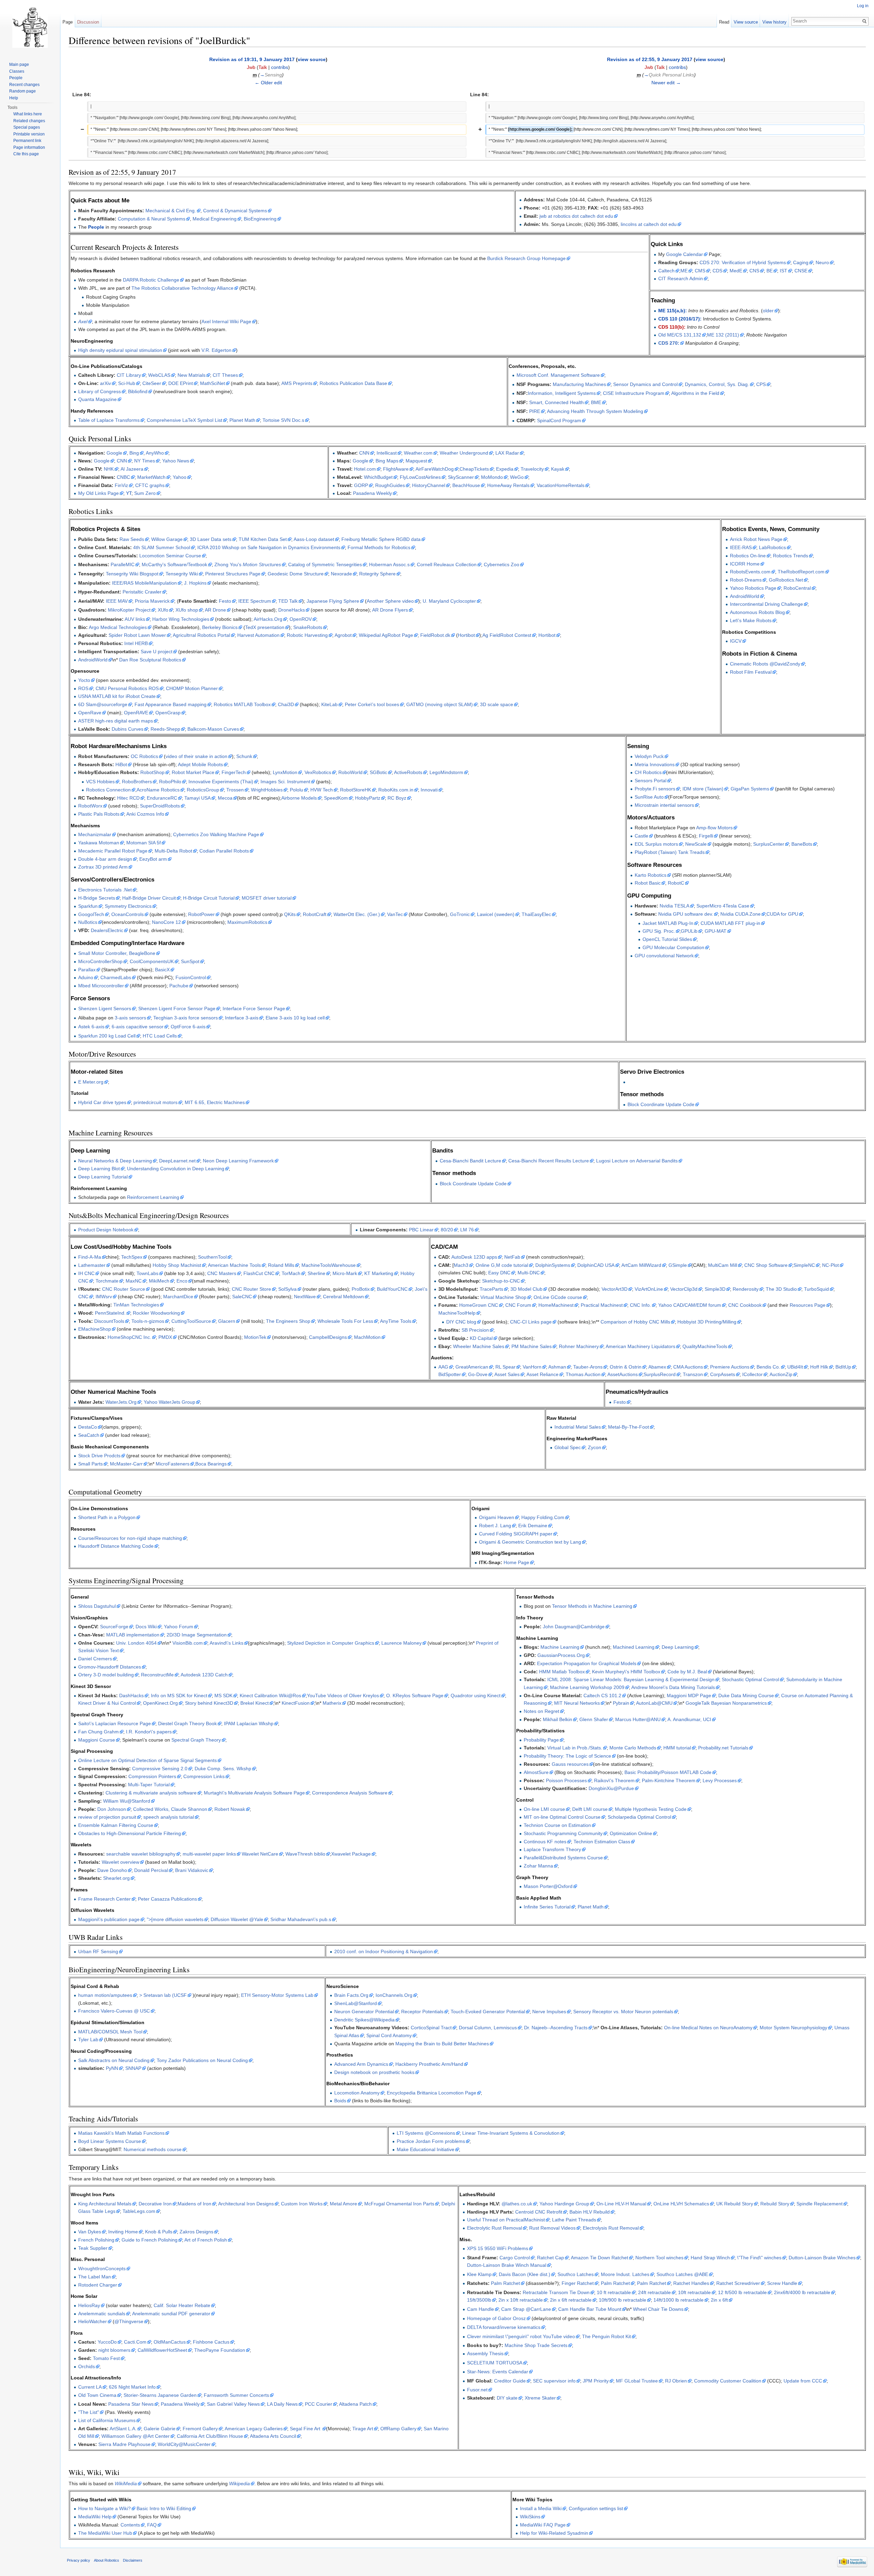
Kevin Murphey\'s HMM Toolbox (626, 1672)
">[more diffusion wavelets (175, 1919)
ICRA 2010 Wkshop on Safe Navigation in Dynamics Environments (269, 547)
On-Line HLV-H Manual (621, 2204)
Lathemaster (92, 1265)
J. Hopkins (195, 583)
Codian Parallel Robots (224, 851)
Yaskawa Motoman (99, 843)
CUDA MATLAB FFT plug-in (730, 923)
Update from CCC (803, 2381)
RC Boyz (397, 798)
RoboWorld (350, 772)
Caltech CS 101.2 (602, 1695)
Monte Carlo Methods (633, 1748)
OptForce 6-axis (188, 1027)
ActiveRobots (408, 772)
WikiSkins (530, 2517)
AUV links (135, 619)
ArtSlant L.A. (123, 2429)
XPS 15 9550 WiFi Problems (498, 2248)
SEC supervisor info (554, 2381)
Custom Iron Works (302, 2204)
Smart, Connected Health (556, 402)
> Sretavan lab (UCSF (163, 1995)
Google (114, 453)
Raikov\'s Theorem (614, 1780)
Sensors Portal (651, 781)
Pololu (297, 790)
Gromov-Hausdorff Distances (110, 1667)
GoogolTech (91, 914)
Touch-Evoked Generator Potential (488, 2012)
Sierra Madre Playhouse (124, 2444)
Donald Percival (151, 1870)
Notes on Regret (541, 1711)
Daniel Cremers (95, 1659)
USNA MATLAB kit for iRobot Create (117, 696)
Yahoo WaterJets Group (170, 1402)
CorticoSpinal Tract (431, 2028)
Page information (29, 147)
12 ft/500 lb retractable (742, 2292)
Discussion (88, 22)
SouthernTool (212, 1257)
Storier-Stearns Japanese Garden (160, 2395)
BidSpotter (450, 1374)
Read (724, 22)
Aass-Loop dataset (314, 539)
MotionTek (255, 1337)
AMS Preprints (297, 383)
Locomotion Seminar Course (170, 556)
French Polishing (96, 2240)
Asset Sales (507, 1374)
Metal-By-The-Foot (629, 1427)
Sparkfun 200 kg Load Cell (107, 1036)
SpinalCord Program (559, 420)
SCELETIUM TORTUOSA (495, 2363)
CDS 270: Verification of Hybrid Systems (743, 262)
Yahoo (180, 477)
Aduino (86, 977)
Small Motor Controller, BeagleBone (117, 953)
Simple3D (715, 1289)
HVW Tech (322, 790)
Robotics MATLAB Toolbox (242, 704)
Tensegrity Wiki (182, 574)
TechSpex (132, 1257)
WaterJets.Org (121, 1402)
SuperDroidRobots (160, 806)
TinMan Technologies (136, 1305)
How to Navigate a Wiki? (104, 2508)
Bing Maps (387, 461)
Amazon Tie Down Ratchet (600, 2258)
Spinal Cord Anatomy (389, 2035)
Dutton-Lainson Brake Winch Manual (507, 2265)
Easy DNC (499, 1273)
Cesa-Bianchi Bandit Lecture (470, 1161)
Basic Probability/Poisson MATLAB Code (668, 1772)
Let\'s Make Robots (751, 620)
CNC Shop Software (766, 1265)
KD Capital (481, 1338)
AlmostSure (536, 1772)
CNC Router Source (124, 1289)
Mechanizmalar (95, 834)
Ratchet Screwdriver (738, 2283)
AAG (443, 1367)
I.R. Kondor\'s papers (149, 1732)
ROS (83, 688)
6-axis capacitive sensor (138, 1027)
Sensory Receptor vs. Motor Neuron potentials (623, 2012)
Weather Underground (464, 453)
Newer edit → (666, 83)
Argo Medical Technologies (118, 627)
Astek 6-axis (91, 1027)
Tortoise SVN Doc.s (283, 420)
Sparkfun (88, 906)
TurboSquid (816, 1289)
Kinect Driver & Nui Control (107, 1703)
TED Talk (288, 601)
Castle (642, 836)
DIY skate (507, 2398)
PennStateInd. (110, 1313)
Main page (19, 65)
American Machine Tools (234, 1265)
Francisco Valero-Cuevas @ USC (114, 2011)
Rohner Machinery (579, 1346)
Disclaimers (133, 2560)
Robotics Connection (108, 790)
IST (784, 271)
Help (14, 98)
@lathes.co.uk (517, 2204)
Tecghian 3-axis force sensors (186, 1018)
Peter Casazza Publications (167, 1899)
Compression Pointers (152, 1776)
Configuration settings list (596, 2508)
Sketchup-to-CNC (501, 1281)
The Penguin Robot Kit (607, 2336)
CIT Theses (225, 375)
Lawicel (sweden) (496, 914)
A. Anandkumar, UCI (689, 1719)
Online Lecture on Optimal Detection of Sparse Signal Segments (147, 1760)
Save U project (157, 652)
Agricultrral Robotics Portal (201, 635)
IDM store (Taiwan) (703, 789)
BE (770, 271)
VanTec (395, 914)
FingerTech (234, 772)
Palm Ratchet (505, 2283)
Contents (130, 2525)
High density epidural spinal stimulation (120, 350)
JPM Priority (596, 2381)
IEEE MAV (117, 601)
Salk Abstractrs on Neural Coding (114, 2060)
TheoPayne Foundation (220, 2350)
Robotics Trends (791, 556)
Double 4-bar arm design (105, 859)
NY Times (145, 461)
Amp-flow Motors (714, 828)
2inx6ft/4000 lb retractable (802, 2292)
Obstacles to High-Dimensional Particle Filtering (130, 1833)
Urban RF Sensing (98, 1951)
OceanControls (128, 914)
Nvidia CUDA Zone (741, 914)
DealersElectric (107, 930)
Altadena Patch (355, 2404)
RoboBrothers (137, 782)
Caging (801, 262)
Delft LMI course (590, 1809)
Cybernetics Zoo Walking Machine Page (216, 834)
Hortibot (466, 635)
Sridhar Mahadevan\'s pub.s (301, 1919)
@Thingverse (129, 2321)
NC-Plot (830, 1265)
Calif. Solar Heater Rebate (182, 2305)
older (768, 311)
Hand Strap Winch (710, 2258)
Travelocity (532, 469)
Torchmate (107, 1281)
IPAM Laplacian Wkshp (249, 1723)
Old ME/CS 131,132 (680, 335)
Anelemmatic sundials (102, 2314)
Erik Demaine (533, 1526)
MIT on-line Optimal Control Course (562, 1817)
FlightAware (396, 469)
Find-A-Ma (90, 1257)
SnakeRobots (308, 627)
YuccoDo (107, 2342)
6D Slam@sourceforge (103, 704)
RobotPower (201, 914)
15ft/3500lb (479, 2300)
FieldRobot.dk (435, 635)
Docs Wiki (146, 1627)
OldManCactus (170, 2342)
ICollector (752, 1374)
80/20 (447, 1230)
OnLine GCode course (558, 1297)
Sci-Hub (127, 383)
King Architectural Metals (105, 2204)
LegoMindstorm (446, 772)
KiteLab (329, 704)
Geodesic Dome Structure (296, 574)
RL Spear (505, 1367)
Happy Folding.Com (543, 1517)
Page (68, 22)
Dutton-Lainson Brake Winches (822, 2258)
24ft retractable (654, 2292)
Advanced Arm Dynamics (361, 2064)
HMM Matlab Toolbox (562, 1672)
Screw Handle (782, 2283)
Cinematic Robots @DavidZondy (765, 664)
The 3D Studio (781, 1289)
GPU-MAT (716, 931)
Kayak (558, 469)
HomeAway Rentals (508, 485)
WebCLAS (159, 375)
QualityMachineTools (705, 1346)
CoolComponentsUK (152, 961)
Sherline (316, 1273)
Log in (863, 6)
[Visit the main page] (30, 27)
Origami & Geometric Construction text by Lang (530, 1542)
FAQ (152, 2525)
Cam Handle (481, 2309)
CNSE (801, 271)
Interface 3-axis (242, 1018)
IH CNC (86, 1273)
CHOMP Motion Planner (192, 688)
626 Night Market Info (132, 2387)
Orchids (87, 2366)
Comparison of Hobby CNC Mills (635, 1322)
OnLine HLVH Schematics (681, 2204)
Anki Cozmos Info (145, 814)
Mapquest (416, 461)
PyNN (112, 2068)
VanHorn (532, 1367)
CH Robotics (648, 772)
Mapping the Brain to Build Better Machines (442, 2044)
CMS (700, 271)
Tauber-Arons (588, 1367)
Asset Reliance (542, 1374)
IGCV (736, 641)
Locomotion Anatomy (357, 2093)
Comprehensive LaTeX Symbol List (185, 420)
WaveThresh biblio (305, 1854)
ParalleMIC (123, 564)
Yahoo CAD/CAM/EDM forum (690, 1305)
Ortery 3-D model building (106, 1675)
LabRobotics (772, 547)
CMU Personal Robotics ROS (127, 688)
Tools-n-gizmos (148, 1321)
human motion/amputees (105, 1995)
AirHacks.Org (268, 619)
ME (684, 271)
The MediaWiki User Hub (105, 2533)
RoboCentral (797, 588)
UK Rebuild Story (735, 2204)
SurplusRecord (660, 1374)
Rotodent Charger (98, 2285)
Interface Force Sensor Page (254, 1008)
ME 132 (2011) (723, 335)
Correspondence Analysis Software (350, 1793)
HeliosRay (89, 2305)
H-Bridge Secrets (97, 898)
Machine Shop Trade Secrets (536, 2345)
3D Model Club (526, 1289)
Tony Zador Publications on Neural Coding (202, 2060)
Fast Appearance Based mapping (171, 704)
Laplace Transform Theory (552, 1849)
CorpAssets (723, 1374)
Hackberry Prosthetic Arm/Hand (429, 2064)
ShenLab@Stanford (356, 2003)
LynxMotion (285, 772)
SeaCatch (89, 1435)
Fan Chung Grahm (98, 1732)
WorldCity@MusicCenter (184, 2444)
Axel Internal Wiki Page (226, 321)
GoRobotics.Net (786, 580)
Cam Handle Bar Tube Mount (590, 2309)
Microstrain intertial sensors (664, 805)
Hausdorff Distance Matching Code (116, 1546)
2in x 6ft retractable (571, 2300)
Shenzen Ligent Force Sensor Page (177, 1008)
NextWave (305, 1297)
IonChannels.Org (394, 1995)
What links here (28, 114)
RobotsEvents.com (750, 572)
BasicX (162, 970)
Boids (340, 2101)
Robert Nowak (230, 1809)
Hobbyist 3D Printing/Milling (707, 1322)
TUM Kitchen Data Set (263, 539)
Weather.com (418, 453)
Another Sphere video (390, 601)
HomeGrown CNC (479, 1305)
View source (746, 22)
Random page (23, 91)
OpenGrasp (168, 713)
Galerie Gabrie (160, 2429)
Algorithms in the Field (695, 393)
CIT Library (129, 375)
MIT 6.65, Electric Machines (215, 1102)
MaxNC (134, 1281)
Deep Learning (678, 1647)
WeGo (517, 477)
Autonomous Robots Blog (757, 612)
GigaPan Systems (750, 789)
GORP (361, 485)
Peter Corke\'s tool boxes (372, 704)
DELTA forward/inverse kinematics (504, 2327)
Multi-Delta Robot (173, 851)
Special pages (27, 127)
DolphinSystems (553, 1265)
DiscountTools (109, 1321)
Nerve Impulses (549, 2012)
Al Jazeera (132, 469)
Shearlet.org (116, 1878)
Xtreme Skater (540, 2398)
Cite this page (26, 154)
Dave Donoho (112, 1870)
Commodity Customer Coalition (728, 2381)
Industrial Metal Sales (578, 1427)
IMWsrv (104, 1297)
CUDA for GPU (782, 914)
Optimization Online (631, 1833)
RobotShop (152, 772)
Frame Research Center (104, 1899)
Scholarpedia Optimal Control (639, 1817)
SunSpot (190, 961)
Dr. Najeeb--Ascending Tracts (556, 2028)
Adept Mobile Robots (200, 764)
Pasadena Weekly (372, 493)
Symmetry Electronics (128, 906)
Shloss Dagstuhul (97, 1606)
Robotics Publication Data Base (353, 383)
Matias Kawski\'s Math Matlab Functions (121, 2133)
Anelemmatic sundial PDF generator (171, 2314)
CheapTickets (474, 469)
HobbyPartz (368, 798)
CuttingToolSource (191, 1321)
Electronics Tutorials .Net (105, 890)
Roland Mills (281, 1265)
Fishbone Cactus (211, 2342)
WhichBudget (378, 477)
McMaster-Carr (126, 1464)
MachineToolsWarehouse (329, 1265)
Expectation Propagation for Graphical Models (587, 1663)
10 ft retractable (614, 2292)
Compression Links (204, 1776)
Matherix (332, 1703)
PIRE (535, 411)
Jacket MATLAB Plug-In (668, 923)
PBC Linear (421, 1230)
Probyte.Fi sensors (655, 789)
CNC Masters (222, 1273)
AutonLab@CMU (654, 1703)
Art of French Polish (206, 2240)
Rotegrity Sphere (377, 574)
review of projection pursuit (107, 1817)
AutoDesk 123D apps (474, 1257)
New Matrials (192, 375)
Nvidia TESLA (674, 906)
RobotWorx (90, 806)
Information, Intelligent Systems (562, 393)
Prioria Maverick (152, 601)
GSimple (678, 1265)
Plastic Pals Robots (99, 814)
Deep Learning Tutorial (103, 1177)
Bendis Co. (768, 1367)
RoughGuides (390, 485)
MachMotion (367, 1337)
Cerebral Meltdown (343, 1297)
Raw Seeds (132, 539)
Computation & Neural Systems (152, 219)
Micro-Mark (345, 1273)
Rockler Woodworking (156, 1313)
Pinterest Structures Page (233, 574)
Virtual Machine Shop (503, 1297)
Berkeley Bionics (220, 627)
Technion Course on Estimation (557, 1825)
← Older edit (268, 83)
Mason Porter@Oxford (548, 1886)
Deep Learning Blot (99, 1169)
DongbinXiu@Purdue (611, 1788)
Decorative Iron (155, 2204)
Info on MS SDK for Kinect (179, 1695)
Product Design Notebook (106, 1230)
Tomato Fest (106, 2358)
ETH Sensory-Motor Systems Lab (277, 1995)
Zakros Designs (196, 2232)
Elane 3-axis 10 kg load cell (295, 1018)
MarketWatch (151, 477)
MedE (736, 271)
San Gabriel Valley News (233, 2404)
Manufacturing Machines (579, 384)
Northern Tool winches (659, 2258)
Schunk (244, 756)
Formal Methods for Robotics (379, 547)
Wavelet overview (121, 1862)
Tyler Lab (88, 2040)
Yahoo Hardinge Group (564, 2204)
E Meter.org (91, 1082)
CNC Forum (518, 1305)
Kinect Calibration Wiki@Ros (270, 1695)
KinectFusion (296, 1703)
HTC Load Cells (160, 1036)
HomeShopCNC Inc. (129, 1337)
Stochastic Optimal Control (750, 1679)
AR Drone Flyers (390, 610)
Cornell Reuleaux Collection (447, 564)
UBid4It (795, 1367)
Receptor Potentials (422, 2012)
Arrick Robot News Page (756, 539)
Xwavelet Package (351, 1854)
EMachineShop (95, 1329)
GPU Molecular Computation (673, 947)
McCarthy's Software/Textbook (174, 564)
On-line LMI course (544, 1809)
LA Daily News (282, 2404)
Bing (134, 453)
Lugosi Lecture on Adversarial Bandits (637, 1161)
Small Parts (90, 1464)
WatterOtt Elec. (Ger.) (357, 914)
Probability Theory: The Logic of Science (567, 1756)
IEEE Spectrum (255, 601)
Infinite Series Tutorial (547, 1907)
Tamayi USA (198, 798)
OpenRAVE (136, 713)
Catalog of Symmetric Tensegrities (325, 564)
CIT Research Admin (681, 278)
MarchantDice (178, 1297)
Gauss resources (570, 1764)
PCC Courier (319, 2404)
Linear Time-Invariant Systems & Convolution (511, 2133)
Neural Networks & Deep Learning (115, 1161)
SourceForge (114, 1627)
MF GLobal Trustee (637, 2381)
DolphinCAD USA (596, 1265)
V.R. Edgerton (216, 350)
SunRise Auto (649, 797)
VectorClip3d (684, 1289)
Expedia (505, 469)
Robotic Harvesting (307, 635)
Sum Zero (145, 493)
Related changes (29, 121)
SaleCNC (242, 1297)
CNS (754, 271)
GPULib (689, 931)
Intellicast (387, 453)
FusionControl (191, 977)
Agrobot (343, 635)
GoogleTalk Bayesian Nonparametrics (726, 1703)
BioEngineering (260, 219)
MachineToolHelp (457, 1313)
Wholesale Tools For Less (345, 1321)
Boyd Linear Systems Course (110, 2141)
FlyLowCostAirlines (420, 477)
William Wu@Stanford (127, 1801)
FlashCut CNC (259, 1273)
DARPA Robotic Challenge (151, 280)
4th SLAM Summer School (162, 547)
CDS (717, 271)
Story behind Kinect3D (209, 1703)
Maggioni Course (97, 1740)
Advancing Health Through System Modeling (595, 411)
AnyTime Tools (396, 1321)
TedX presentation (265, 627)
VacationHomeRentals (561, 485)
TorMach (291, 1273)
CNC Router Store (251, 1289)
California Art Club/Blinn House (210, 2436)
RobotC (676, 883)
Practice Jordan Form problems (431, 2141)
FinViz (121, 485)
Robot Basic (648, 883)
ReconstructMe (157, 1675)
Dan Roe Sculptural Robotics (150, 660)
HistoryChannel (429, 485)
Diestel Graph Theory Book (187, 1723)
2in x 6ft (719, 2300)
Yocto (84, 680)
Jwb (251, 67)
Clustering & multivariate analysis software (151, 1793)
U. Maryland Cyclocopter (449, 601)
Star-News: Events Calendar (498, 2372)
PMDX (165, 1337)
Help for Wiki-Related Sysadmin (554, 2533)
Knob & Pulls (159, 2232)
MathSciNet (213, 383)
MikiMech (159, 1281)
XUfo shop (187, 610)
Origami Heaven (497, 1517)
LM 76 (467, 1230)
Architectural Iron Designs (246, 2204)
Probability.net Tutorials (723, 1748)
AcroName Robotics (158, 790)
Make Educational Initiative (426, 2149)
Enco (182, 1281)
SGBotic (378, 772)
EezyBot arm (153, 859)
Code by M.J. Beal (687, 1672)
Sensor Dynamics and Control (645, 384)
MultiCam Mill (723, 1265)
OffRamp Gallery (398, 2429)
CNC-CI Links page (531, 1322)
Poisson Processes (566, 1780)
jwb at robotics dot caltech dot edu (576, 216)
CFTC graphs (150, 485)
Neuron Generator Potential (364, 2012)
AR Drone (215, 610)
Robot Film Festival (751, 672)
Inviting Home (123, 2232)
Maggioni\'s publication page (109, 1919)
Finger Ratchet (578, 2283)
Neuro (822, 262)
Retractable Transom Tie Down (556, 2292)
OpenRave (90, 713)
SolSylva (287, 1289)
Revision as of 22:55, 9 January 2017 (650, 59)
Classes (17, 71)
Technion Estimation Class (602, 1842)
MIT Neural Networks (577, 1703)
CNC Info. (640, 1305)
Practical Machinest (602, 1305)
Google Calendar (685, 254)
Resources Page (808, 1305)
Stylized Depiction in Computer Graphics (331, 1643)
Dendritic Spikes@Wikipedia (364, 2020)
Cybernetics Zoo (502, 564)
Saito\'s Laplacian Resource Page (115, 1723)
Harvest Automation (258, 635)
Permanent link (27, 141)
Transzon (693, 1374)
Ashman (557, 1367)
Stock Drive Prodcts (99, 1456)
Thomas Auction (583, 1374)
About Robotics (107, 2560)
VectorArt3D (615, 1289)
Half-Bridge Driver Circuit (149, 898)
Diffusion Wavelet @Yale (237, 1919)
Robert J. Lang (495, 1526)
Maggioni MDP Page (689, 1695)
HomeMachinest (556, 1305)
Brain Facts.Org (351, 1995)
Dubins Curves (128, 729)
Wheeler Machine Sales (479, 1346)
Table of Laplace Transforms (109, 420)
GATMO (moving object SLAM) (440, 704)
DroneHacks (292, 610)
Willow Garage (167, 539)
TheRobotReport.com (801, 572)
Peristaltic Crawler (142, 592)
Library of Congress (100, 391)
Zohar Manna (538, 1866)
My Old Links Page (98, 493)
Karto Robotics (651, 875)
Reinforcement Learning (153, 1197)
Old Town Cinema (97, 2395)
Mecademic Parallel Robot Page (113, 851)
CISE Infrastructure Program (634, 393)
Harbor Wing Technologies (181, 619)
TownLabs (147, 1273)
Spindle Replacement (820, 2204)
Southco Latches (576, 2274)
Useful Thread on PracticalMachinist (506, 2220)
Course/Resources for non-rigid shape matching (130, 1538)
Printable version (29, 134)
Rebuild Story (775, 2204)
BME (596, 402)
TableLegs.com (139, 2211)
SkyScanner (461, 477)
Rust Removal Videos (552, 2228)
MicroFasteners (173, 1464)
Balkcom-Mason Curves (213, 729)
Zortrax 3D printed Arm (103, 867)
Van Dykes (90, 2232)
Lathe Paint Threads (574, 2220)
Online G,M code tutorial (502, 1265)
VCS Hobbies (100, 782)
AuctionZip (781, 1374)
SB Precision (475, 1330)
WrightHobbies (267, 790)
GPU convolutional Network (664, 956)
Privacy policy (79, 2560)
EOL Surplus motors (656, 844)
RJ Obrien (676, 2381)
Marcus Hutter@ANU (638, 1719)
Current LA (90, 2387)
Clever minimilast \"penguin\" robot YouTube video (521, 2336)
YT (129, 493)
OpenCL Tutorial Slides (667, 939)
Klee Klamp (479, 2274)
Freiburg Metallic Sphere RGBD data (381, 539)
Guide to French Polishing (150, 2240)
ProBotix (361, 1289)
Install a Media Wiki (541, 2508)
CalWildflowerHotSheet (162, 2350)
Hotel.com (365, 469)
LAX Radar (507, 453)
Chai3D (286, 704)
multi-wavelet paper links (209, 1854)
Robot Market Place (193, 772)
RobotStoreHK (356, 790)
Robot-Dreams (746, 580)
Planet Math (242, 420)
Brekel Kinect (255, 1703)
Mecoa (225, 798)
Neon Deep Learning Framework (238, 1161)
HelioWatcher (93, 2321)
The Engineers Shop (288, 1321)
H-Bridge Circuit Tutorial (209, 898)
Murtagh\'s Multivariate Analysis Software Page (254, 1793)
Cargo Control (515, 2258)
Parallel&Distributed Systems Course (563, 1858)
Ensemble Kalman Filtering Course (116, 1825)
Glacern (227, 1321)
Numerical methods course (153, 2149)
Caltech (666, 271)
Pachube (179, 986)
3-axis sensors (130, 1018)
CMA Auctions (688, 1367)
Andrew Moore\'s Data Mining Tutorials (673, 1687)
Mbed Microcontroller (101, 986)
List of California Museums (107, 2420)
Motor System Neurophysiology (793, 2028)
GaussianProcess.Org (561, 1655)
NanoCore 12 (166, 922)
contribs (280, 67)
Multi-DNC (529, 1273)
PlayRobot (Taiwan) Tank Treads (670, 852)
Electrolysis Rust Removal (611, 2228)
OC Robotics (144, 756)
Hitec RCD (128, 798)
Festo (225, 601)
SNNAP (133, 2068)
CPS (761, 384)
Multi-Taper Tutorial (149, 1785)
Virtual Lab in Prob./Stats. (575, 1748)
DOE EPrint (181, 383)
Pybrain (621, 1703)
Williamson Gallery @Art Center (136, 2436)
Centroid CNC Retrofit (539, 2212)
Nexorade (341, 574)
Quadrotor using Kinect (476, 1695)
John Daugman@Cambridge (574, 1627)
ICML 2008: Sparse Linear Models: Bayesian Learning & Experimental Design (631, 1679)
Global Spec (568, 1447)
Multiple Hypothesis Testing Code (651, 1809)
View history (774, 22)
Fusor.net (477, 2390)
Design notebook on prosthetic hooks (374, 2072)
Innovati (429, 790)
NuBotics (88, 922)
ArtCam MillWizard (641, 1265)
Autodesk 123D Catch (204, 1675)
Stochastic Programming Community (563, 1833)
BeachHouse (466, 485)
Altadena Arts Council (273, 2436)
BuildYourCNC (392, 1289)
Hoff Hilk (819, 1367)
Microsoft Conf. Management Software (558, 375)
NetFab (512, 1257)
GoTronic (460, 914)
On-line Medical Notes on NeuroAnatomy (708, 2028)
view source (312, 59)
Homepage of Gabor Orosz (496, 2318)
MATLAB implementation (133, 1635)
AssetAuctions (623, 1374)
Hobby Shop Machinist (177, 1265)
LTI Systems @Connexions (426, 2133)
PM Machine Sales (532, 1346)
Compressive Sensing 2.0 (160, 1769)
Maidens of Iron (194, 2204)
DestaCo (88, 1427)
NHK (109, 469)
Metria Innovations (655, 764)
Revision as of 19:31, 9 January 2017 (252, 59)
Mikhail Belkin (558, 1719)
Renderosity (746, 1289)
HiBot (121, 764)
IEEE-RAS (741, 547)
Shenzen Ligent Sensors (105, 1008)
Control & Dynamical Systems (235, 211)
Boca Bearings (211, 1464)
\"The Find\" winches (759, 2258)
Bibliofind (138, 391)
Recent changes (24, 85)
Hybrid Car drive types (102, 1102)
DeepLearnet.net (177, 1161)
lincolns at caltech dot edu (649, 224)
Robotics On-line (748, 556)
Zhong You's (248, 564)
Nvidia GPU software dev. (686, 914)
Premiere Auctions (730, 1367)
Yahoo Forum (179, 1627)
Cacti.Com (135, 2342)
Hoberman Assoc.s (389, 564)
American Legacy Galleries (254, 2429)
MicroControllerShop (100, 961)
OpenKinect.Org (160, 1703)
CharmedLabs (116, 977)
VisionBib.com (188, 1643)
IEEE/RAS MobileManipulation (144, 583)
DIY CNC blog (461, 1322)
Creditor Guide (510, 2381)
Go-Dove (478, 1374)
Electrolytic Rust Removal (495, 2228)
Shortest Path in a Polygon (107, 1517)
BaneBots (802, 844)
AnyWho (155, 453)
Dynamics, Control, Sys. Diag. (717, 384)
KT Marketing (379, 1273)
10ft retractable (694, 2292)
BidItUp (843, 1367)
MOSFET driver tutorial (267, 898)
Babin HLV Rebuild (590, 2212)
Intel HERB (136, 643)
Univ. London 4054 (136, 1643)
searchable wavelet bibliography (141, 1854)
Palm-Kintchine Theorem (669, 1780)
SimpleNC (804, 1265)
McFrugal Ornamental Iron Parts (399, 2204)
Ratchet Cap (551, 2258)
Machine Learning (560, 1647)
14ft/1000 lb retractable (679, 2300)
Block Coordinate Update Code (661, 1104)
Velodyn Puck (649, 756)
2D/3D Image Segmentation (197, 1635)
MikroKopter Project (129, 610)
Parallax (87, 970)
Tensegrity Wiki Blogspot (132, 574)
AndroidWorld (93, 660)
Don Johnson (112, 1809)
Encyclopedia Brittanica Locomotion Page (432, 2093)
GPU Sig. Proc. (659, 931)
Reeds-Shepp (165, 729)
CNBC (123, 477)
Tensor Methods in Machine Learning (592, 1606)
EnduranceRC (162, 798)
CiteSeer (152, 383)
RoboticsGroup (203, 790)
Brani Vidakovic (192, 1870)
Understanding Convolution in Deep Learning (176, 1169)
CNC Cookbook (745, 1305)
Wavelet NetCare (260, 1854)
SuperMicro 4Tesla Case (723, 906)
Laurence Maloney (401, 1643)
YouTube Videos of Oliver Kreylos (343, 1695)
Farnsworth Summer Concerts (236, 2395)
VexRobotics (318, 772)
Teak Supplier (93, 2248)
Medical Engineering (215, 219)
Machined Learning (634, 1647)
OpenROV (301, 619)
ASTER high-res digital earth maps (116, 721)
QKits (290, 914)
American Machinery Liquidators (640, 1346)
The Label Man (95, 2277)
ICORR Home (745, 564)
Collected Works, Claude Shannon (170, 1809)
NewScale (696, 844)
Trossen (235, 790)
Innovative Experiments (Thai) (221, 782)
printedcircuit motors (156, 1102)
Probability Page (541, 1740)
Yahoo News (176, 461)
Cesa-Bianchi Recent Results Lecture (549, 1161)
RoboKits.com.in (396, 790)
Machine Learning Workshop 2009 (587, 1687)
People (16, 78)
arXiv (105, 383)
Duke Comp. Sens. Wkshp (223, 1769)
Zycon (595, 1447)
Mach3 (461, 1265)
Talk (263, 67)
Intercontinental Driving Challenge (766, 604)
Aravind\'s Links (227, 1643)
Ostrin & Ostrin (626, 1367)
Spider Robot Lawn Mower (137, 635)
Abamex (657, 1367)
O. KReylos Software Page (415, 1695)
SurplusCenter (769, 844)
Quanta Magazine (97, 399)
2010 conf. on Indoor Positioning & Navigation (384, 1951)
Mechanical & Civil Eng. (171, 211)
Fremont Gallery (200, 2429)
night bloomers (114, 2350)
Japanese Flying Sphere (333, 601)
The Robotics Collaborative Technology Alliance (182, 288)
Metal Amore (343, 2204)
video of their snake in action (196, 756)
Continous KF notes (545, 1842)
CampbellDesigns (328, 1337)
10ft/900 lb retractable (623, 2300)
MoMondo (492, 477)
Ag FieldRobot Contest (507, 635)
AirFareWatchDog (435, 469)
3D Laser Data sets (211, 539)
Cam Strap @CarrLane (526, 2309)
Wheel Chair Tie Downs (658, 2309)
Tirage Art (363, 2429)
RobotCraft (315, 914)
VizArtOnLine (649, 1289)
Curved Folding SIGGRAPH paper (516, 1534)
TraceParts (491, 1289)
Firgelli (706, 836)
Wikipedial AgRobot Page (386, 635)
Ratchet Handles (691, 2283)
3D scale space (497, 704)
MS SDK (223, 1695)
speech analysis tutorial (169, 1817)
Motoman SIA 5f (144, 843)
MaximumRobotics (247, 922)
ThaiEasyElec (536, 914)
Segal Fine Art (306, 2429)
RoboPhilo (170, 782)
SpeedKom (336, 798)
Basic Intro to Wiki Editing (164, 2508)
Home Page (516, 1562)
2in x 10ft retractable (521, 2300)
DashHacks (131, 1695)
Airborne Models (299, 798)
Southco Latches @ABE (682, 2274)
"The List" (89, 2412)
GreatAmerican (472, 1367)
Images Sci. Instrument (285, 782)
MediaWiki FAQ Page (543, 2525)
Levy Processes (720, 1780)
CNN (122, 461)
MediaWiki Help (95, 2517)
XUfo (163, 610)
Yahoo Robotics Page (753, 588)
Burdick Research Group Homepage (526, 258)
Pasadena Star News (131, 2404)
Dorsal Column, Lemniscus (488, 2028)
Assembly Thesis (485, 2353)
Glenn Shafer (594, 1719)
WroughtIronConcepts (102, 2269)
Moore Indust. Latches (625, 2274)
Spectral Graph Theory (196, 1740)
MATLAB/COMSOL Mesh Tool (110, 2032)
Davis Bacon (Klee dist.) (525, 2274)
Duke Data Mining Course (746, 1695)
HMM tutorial (677, 1748)
